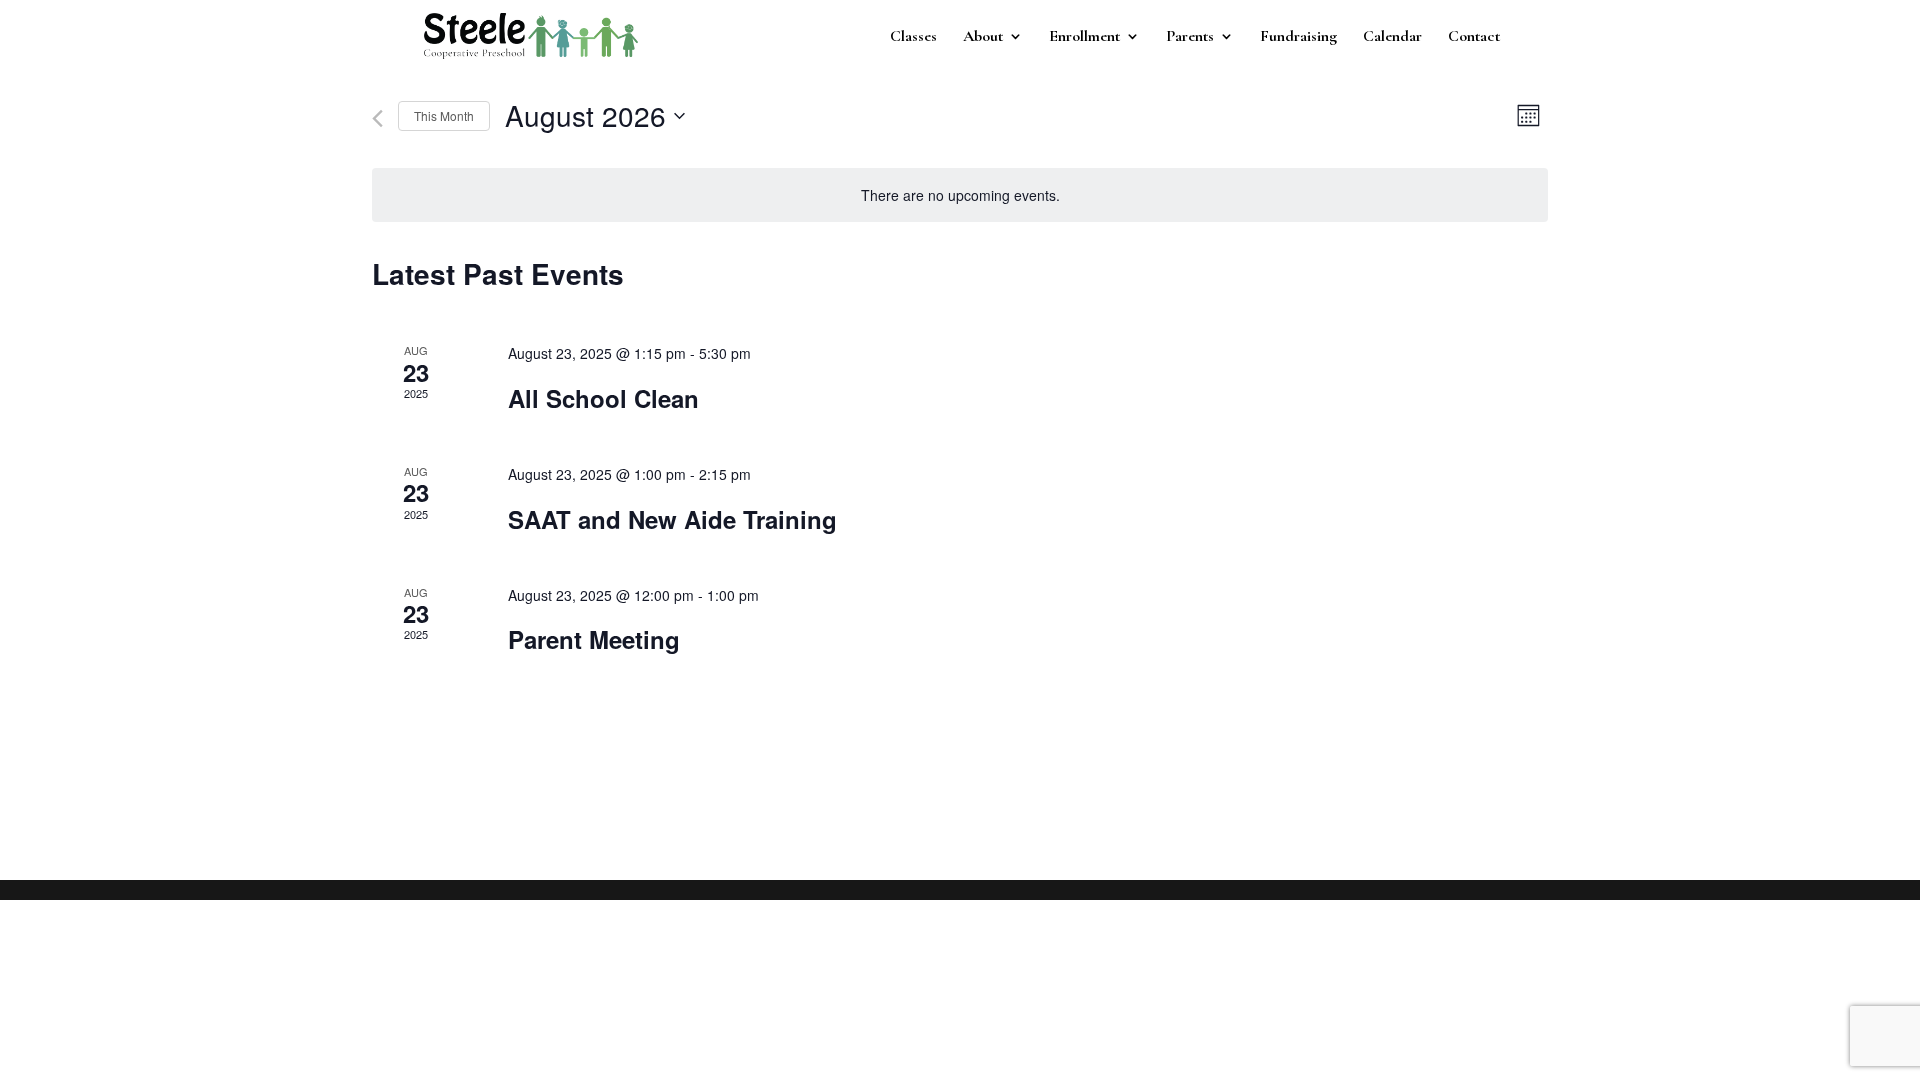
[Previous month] (377, 118)
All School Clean (603, 398)
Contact (1474, 37)
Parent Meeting (594, 639)
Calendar (1392, 37)
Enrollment (1084, 37)
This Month (444, 115)
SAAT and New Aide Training (672, 519)
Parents (1190, 37)
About (983, 37)
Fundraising (1298, 37)
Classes (913, 37)
